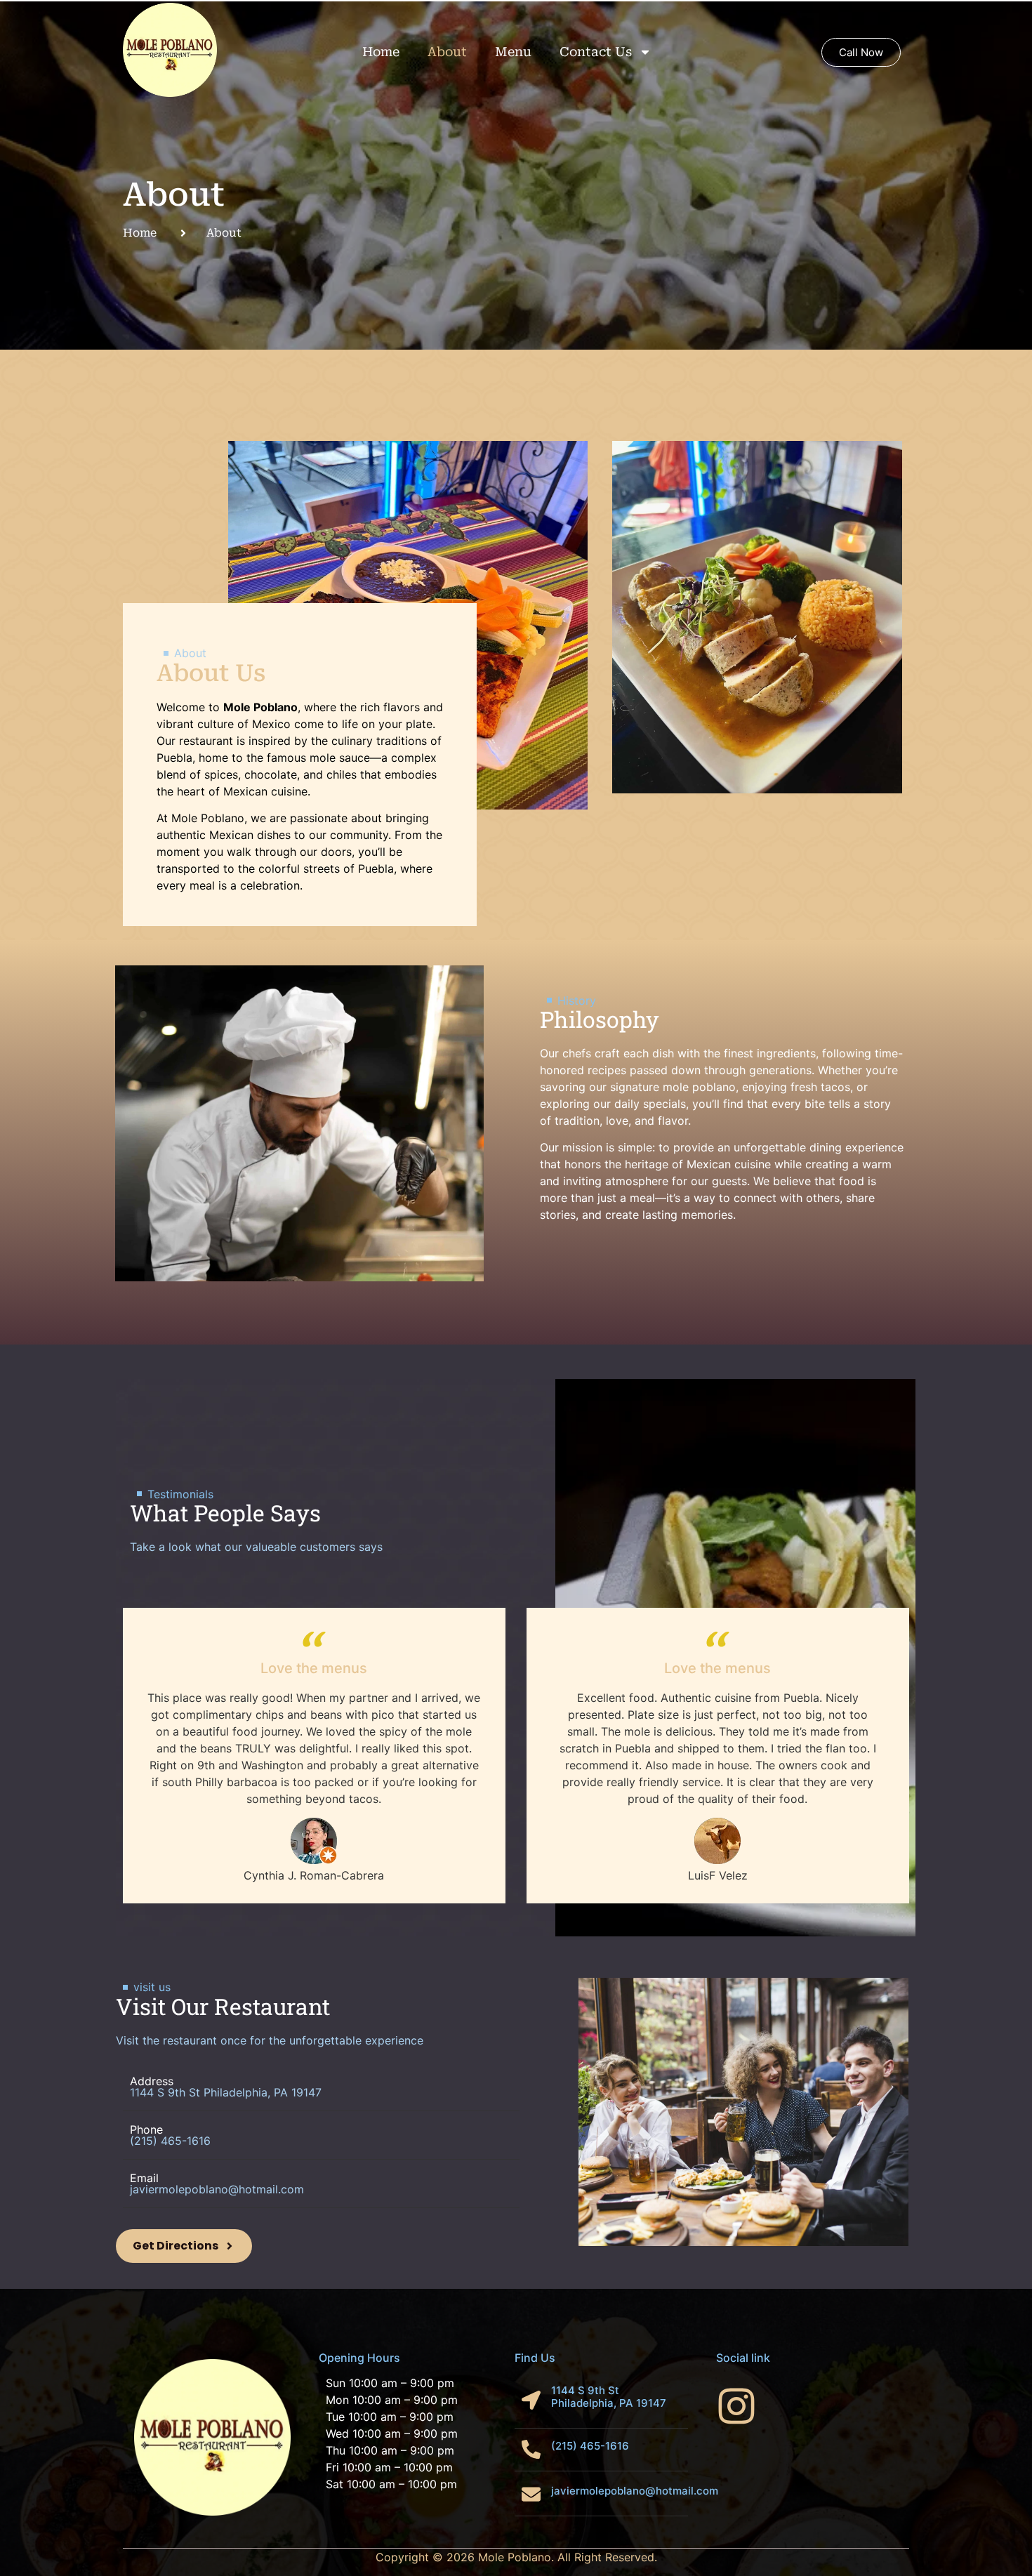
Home (381, 52)
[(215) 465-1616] (531, 2449)
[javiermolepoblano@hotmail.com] (531, 2494)
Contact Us (596, 52)
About (447, 52)
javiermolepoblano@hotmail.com (635, 2491)
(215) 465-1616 (170, 2141)
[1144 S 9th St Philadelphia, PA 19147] (531, 2400)
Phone (146, 2129)
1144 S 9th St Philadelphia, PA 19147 (609, 2397)
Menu (513, 52)
